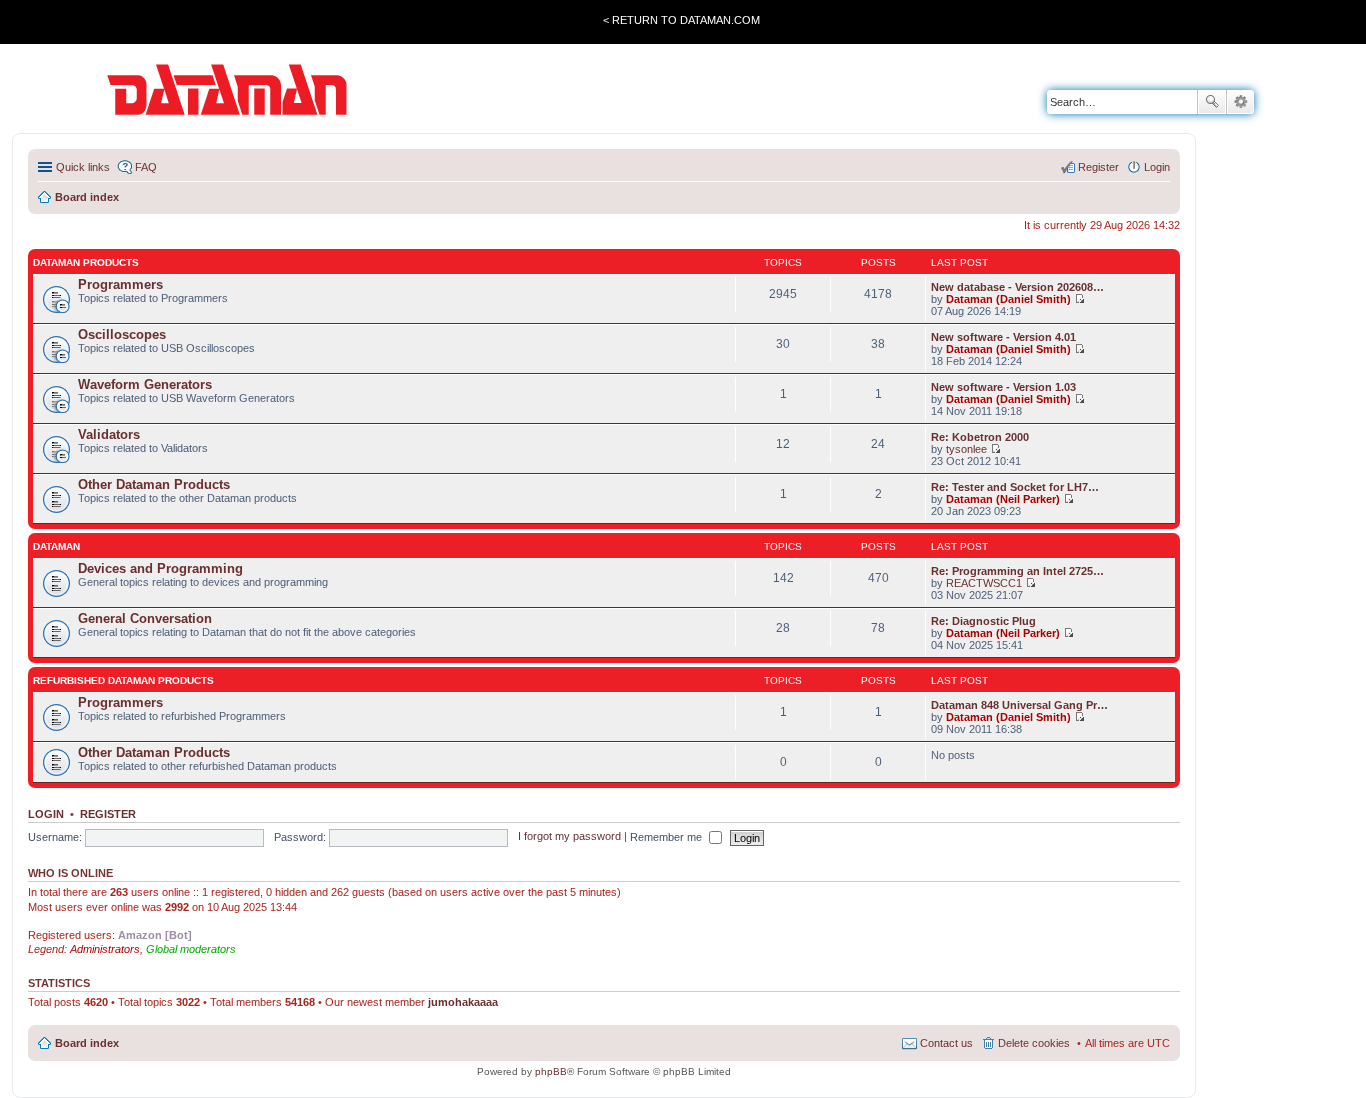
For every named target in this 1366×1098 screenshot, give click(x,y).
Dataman (56, 546)
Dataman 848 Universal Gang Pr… (1019, 705)
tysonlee (966, 449)
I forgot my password (569, 837)
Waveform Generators (145, 384)
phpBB (551, 1071)
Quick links (83, 167)
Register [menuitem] (1098, 167)
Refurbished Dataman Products (123, 680)
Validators (109, 434)
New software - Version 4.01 (1003, 337)
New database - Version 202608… (1017, 287)
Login (46, 814)
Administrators (105, 949)
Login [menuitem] (1157, 167)
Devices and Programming (160, 568)
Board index (87, 1043)
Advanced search (1240, 102)
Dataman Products (86, 262)
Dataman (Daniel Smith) (1008, 299)
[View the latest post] (1079, 299)
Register (108, 814)
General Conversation (145, 618)
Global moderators (191, 949)
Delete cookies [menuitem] (1034, 1043)
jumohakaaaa (463, 1002)
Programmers (120, 284)
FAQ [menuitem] (146, 167)
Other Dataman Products (154, 484)
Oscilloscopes (122, 334)
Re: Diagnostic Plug (983, 621)
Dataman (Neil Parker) (1003, 499)
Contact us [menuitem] (946, 1043)
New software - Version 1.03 (1003, 387)
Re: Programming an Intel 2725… (1017, 571)
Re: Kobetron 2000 (980, 437)
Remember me (667, 837)
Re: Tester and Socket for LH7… (1015, 487)
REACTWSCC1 (984, 583)
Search (1212, 102)
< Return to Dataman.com (681, 20)
